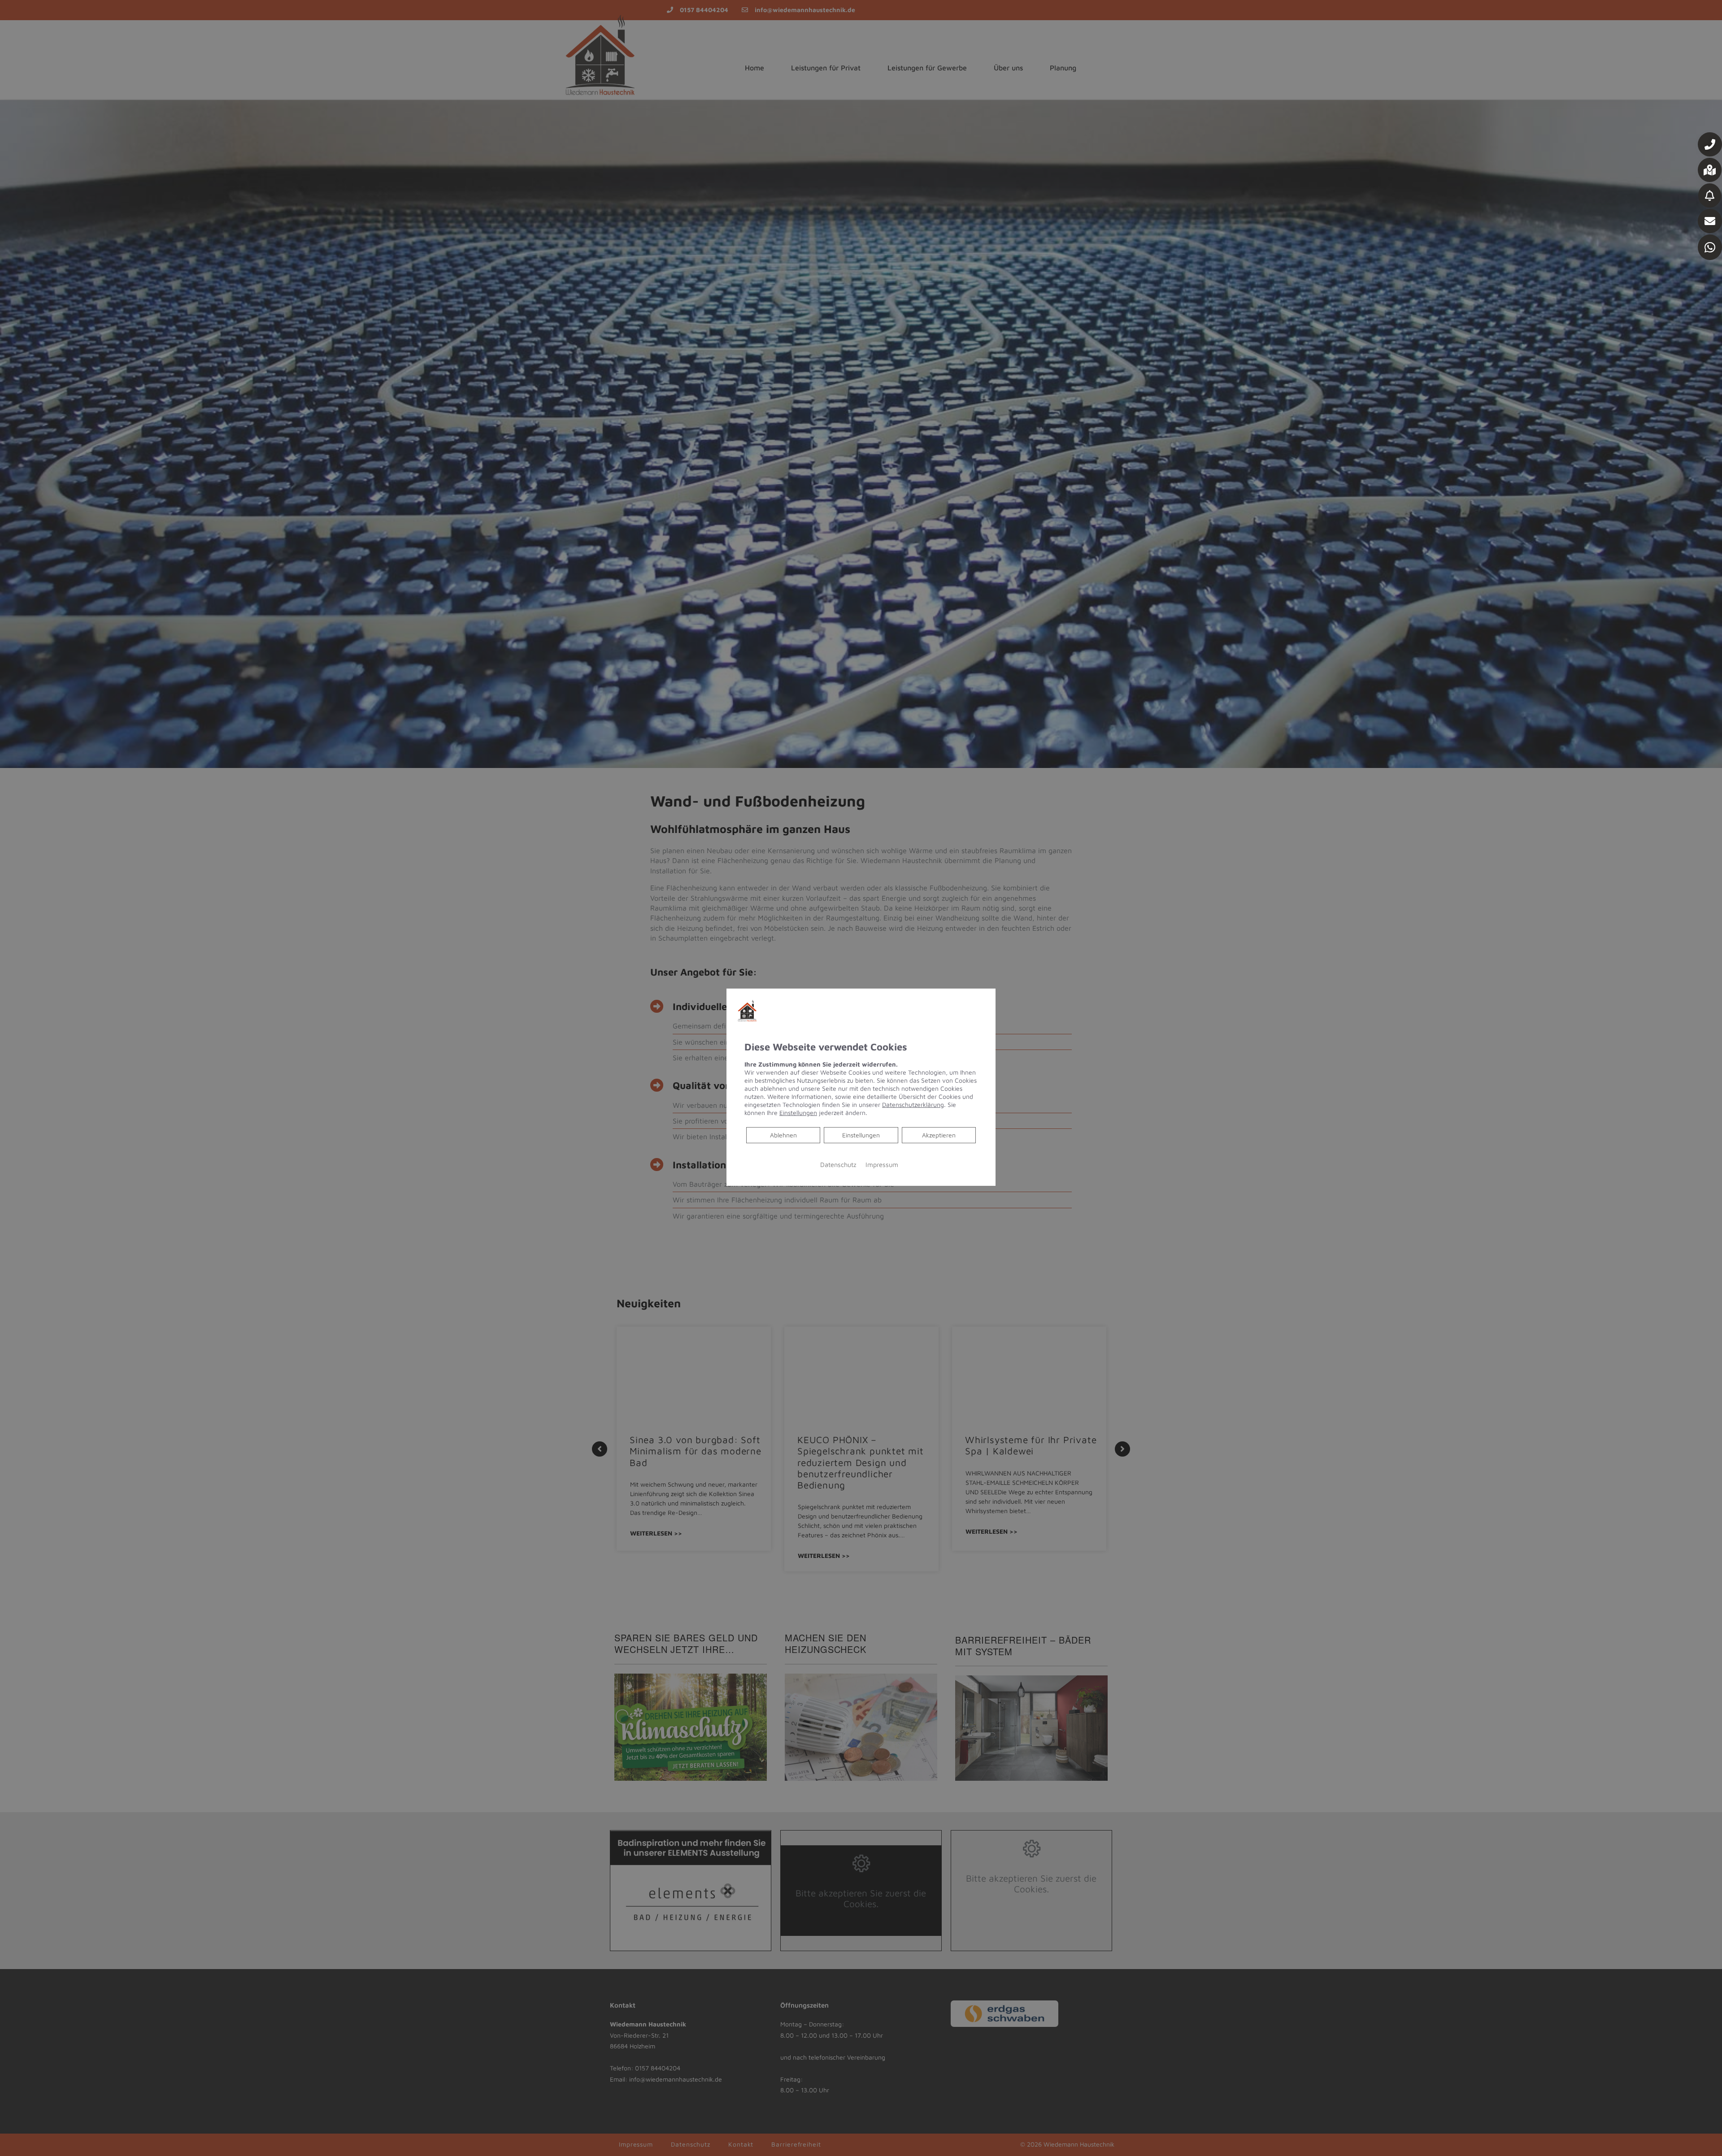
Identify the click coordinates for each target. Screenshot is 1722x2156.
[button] (1710, 144)
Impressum (882, 1165)
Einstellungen (861, 1135)
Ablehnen (783, 1135)
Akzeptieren (939, 1135)
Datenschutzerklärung (913, 1104)
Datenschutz (838, 1165)
